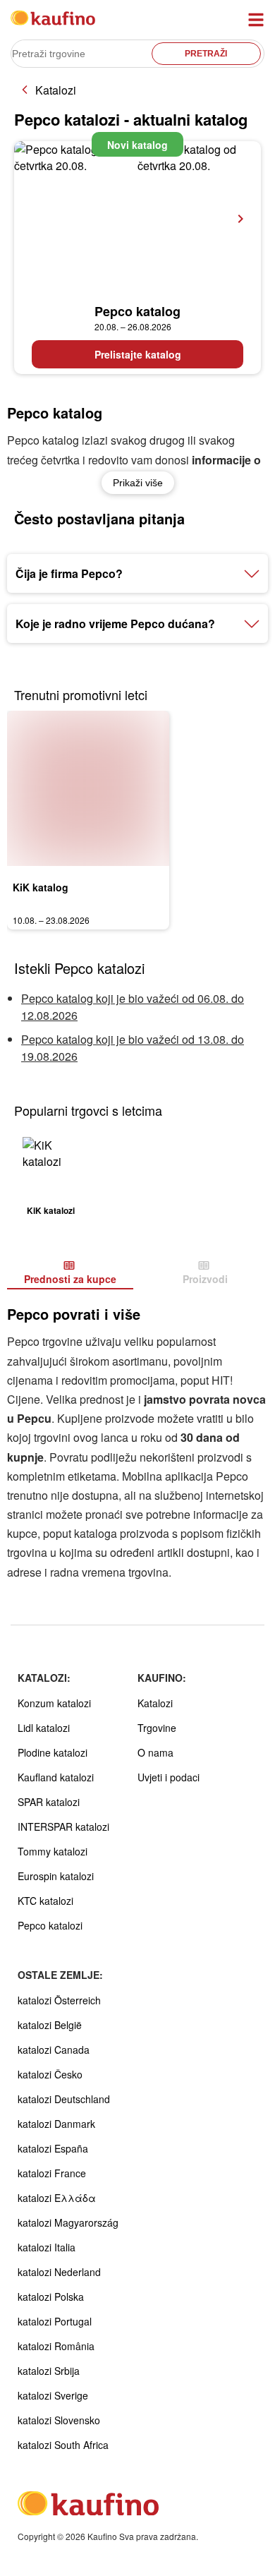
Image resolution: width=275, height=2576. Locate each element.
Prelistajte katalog (138, 354)
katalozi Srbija (49, 2371)
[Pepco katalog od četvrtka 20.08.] (137, 219)
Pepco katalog (137, 311)
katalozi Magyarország (68, 2222)
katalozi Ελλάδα (57, 2198)
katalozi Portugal (55, 2321)
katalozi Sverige (53, 2395)
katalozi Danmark (56, 2124)
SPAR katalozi (49, 1802)
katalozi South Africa (63, 2445)
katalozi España (53, 2148)
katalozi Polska (51, 2297)
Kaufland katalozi (56, 1777)
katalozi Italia (47, 2247)
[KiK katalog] (88, 788)
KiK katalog (41, 887)
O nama (155, 1752)
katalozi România (56, 2346)
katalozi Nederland (59, 2272)
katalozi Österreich (59, 2000)
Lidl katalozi (44, 1728)
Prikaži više (138, 483)
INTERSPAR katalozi (63, 1826)
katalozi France (52, 2173)
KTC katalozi (45, 1901)
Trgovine (157, 1728)
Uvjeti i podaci (169, 1777)
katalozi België (50, 2025)
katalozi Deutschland (64, 2099)
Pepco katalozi (50, 1925)
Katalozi (56, 90)
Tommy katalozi (53, 1851)
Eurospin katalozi (56, 1876)
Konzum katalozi (54, 1703)
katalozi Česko (50, 2074)
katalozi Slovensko (59, 2420)
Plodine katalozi (53, 1752)
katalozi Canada (54, 2050)
